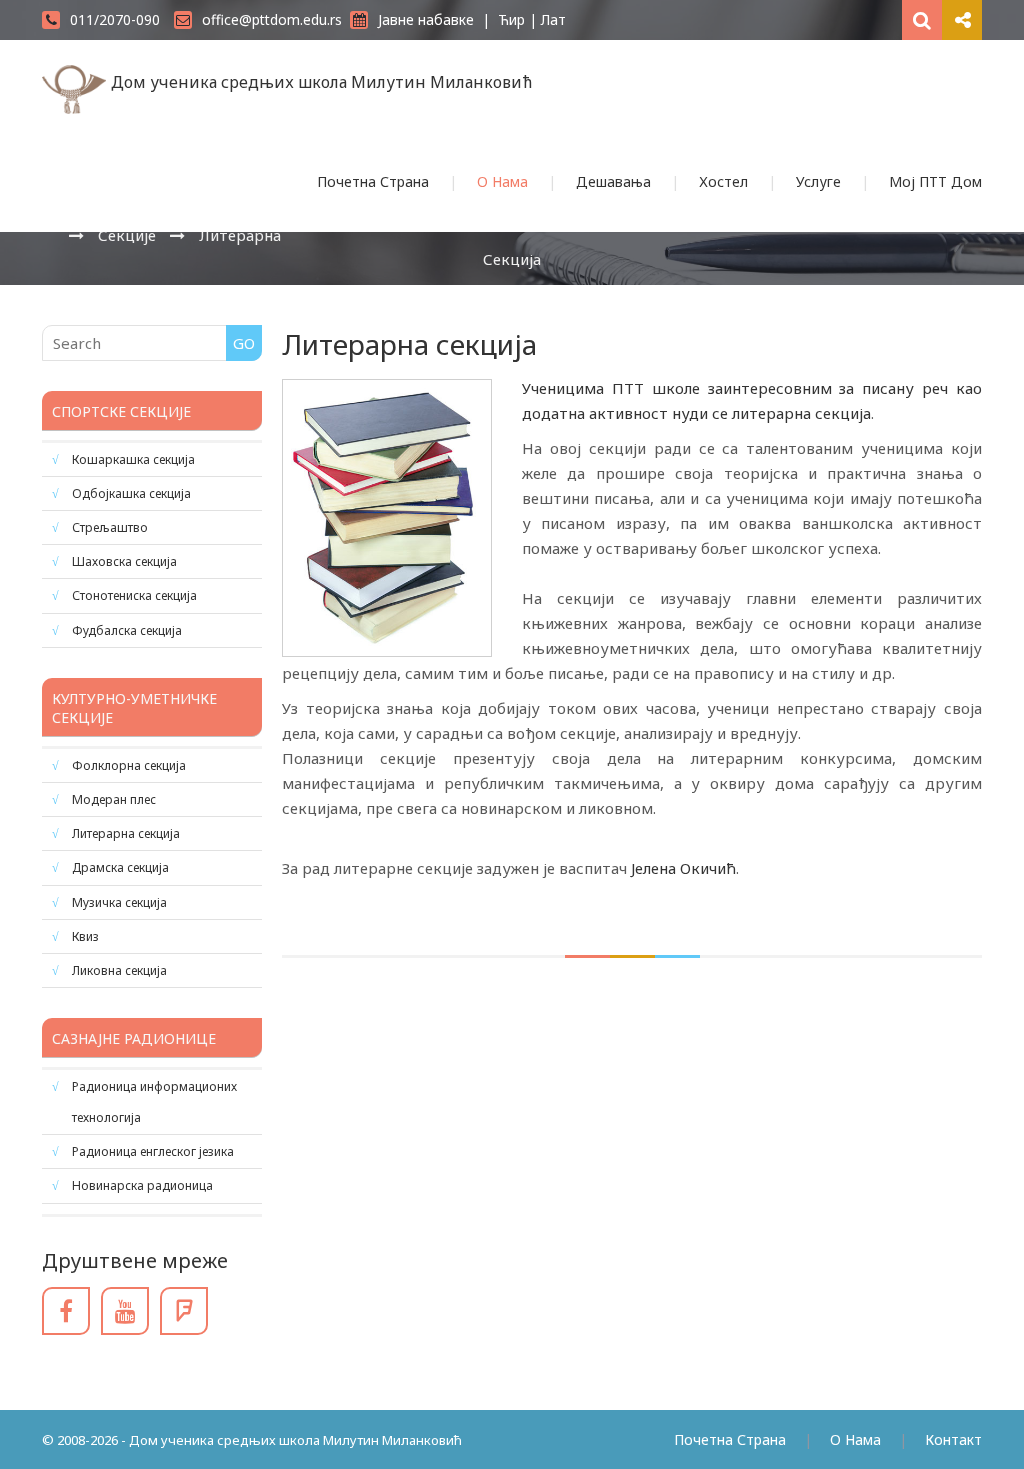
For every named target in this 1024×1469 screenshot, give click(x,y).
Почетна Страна (373, 181)
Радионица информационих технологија (154, 1102)
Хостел (723, 181)
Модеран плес (114, 799)
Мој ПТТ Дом (935, 181)
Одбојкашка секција (131, 493)
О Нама (502, 181)
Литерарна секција (126, 833)
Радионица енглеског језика (153, 1151)
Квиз (85, 936)
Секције (127, 235)
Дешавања (613, 181)
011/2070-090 (115, 19)
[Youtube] (125, 1311)
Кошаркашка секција (133, 459)
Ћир (511, 19)
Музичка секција (119, 902)
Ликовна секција (119, 970)
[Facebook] (66, 1311)
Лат (553, 19)
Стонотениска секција (134, 595)
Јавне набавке (426, 19)
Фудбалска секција (127, 630)
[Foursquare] (184, 1311)
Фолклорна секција (129, 765)
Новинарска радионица (142, 1185)
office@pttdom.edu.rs (272, 19)
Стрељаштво (110, 527)
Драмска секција (120, 867)
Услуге (818, 181)
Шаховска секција (124, 561)
